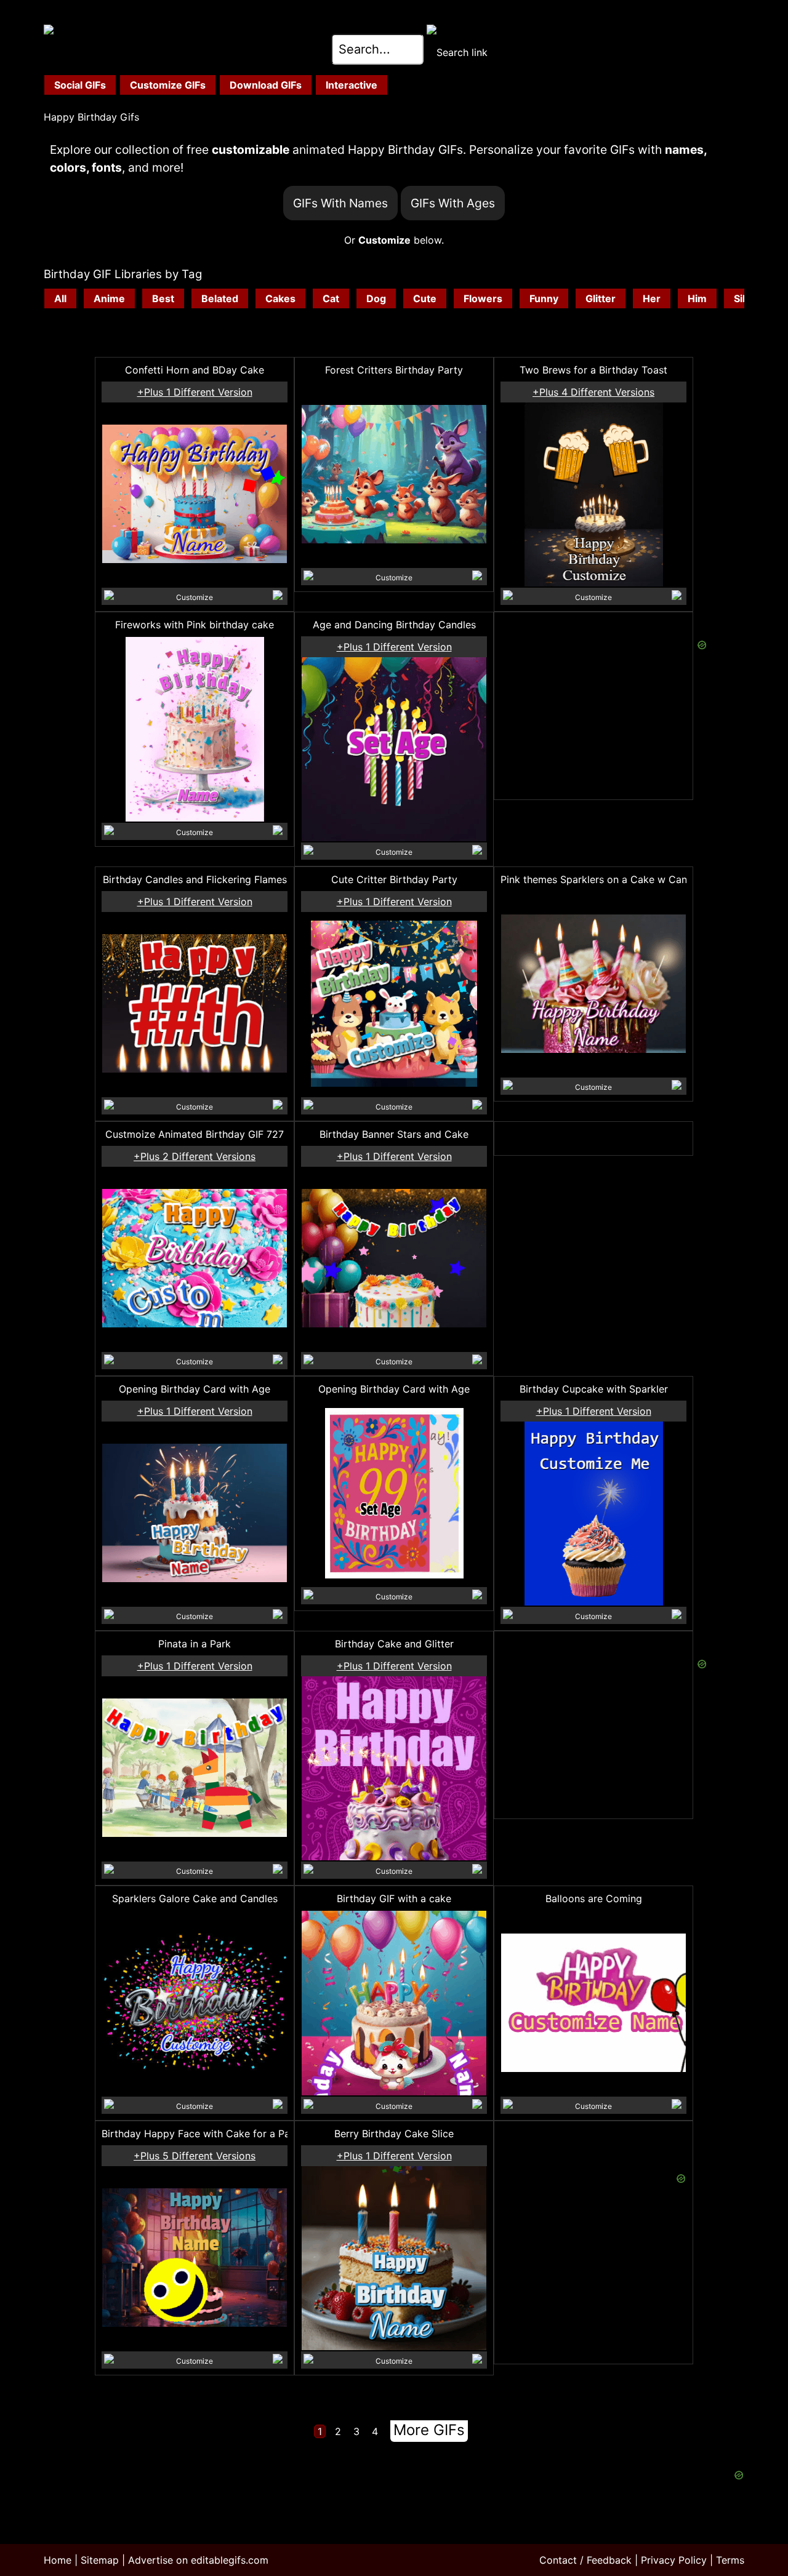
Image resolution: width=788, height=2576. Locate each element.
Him (697, 298)
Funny (544, 298)
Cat (331, 298)
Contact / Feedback (585, 2560)
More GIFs (429, 2430)
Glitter (601, 298)
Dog (376, 298)
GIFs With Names (340, 203)
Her (652, 298)
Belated (220, 298)
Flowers (483, 298)
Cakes (280, 298)
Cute (425, 298)
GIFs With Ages (453, 203)
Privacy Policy (674, 2560)
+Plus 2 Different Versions (195, 1156)
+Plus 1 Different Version (195, 392)
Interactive (352, 85)
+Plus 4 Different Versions (593, 392)
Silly (743, 298)
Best (163, 298)
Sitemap (100, 2560)
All (60, 298)
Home (58, 2560)
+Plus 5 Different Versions (195, 2156)
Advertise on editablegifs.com (198, 2560)
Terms (730, 2560)
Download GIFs (266, 85)
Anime (109, 298)
